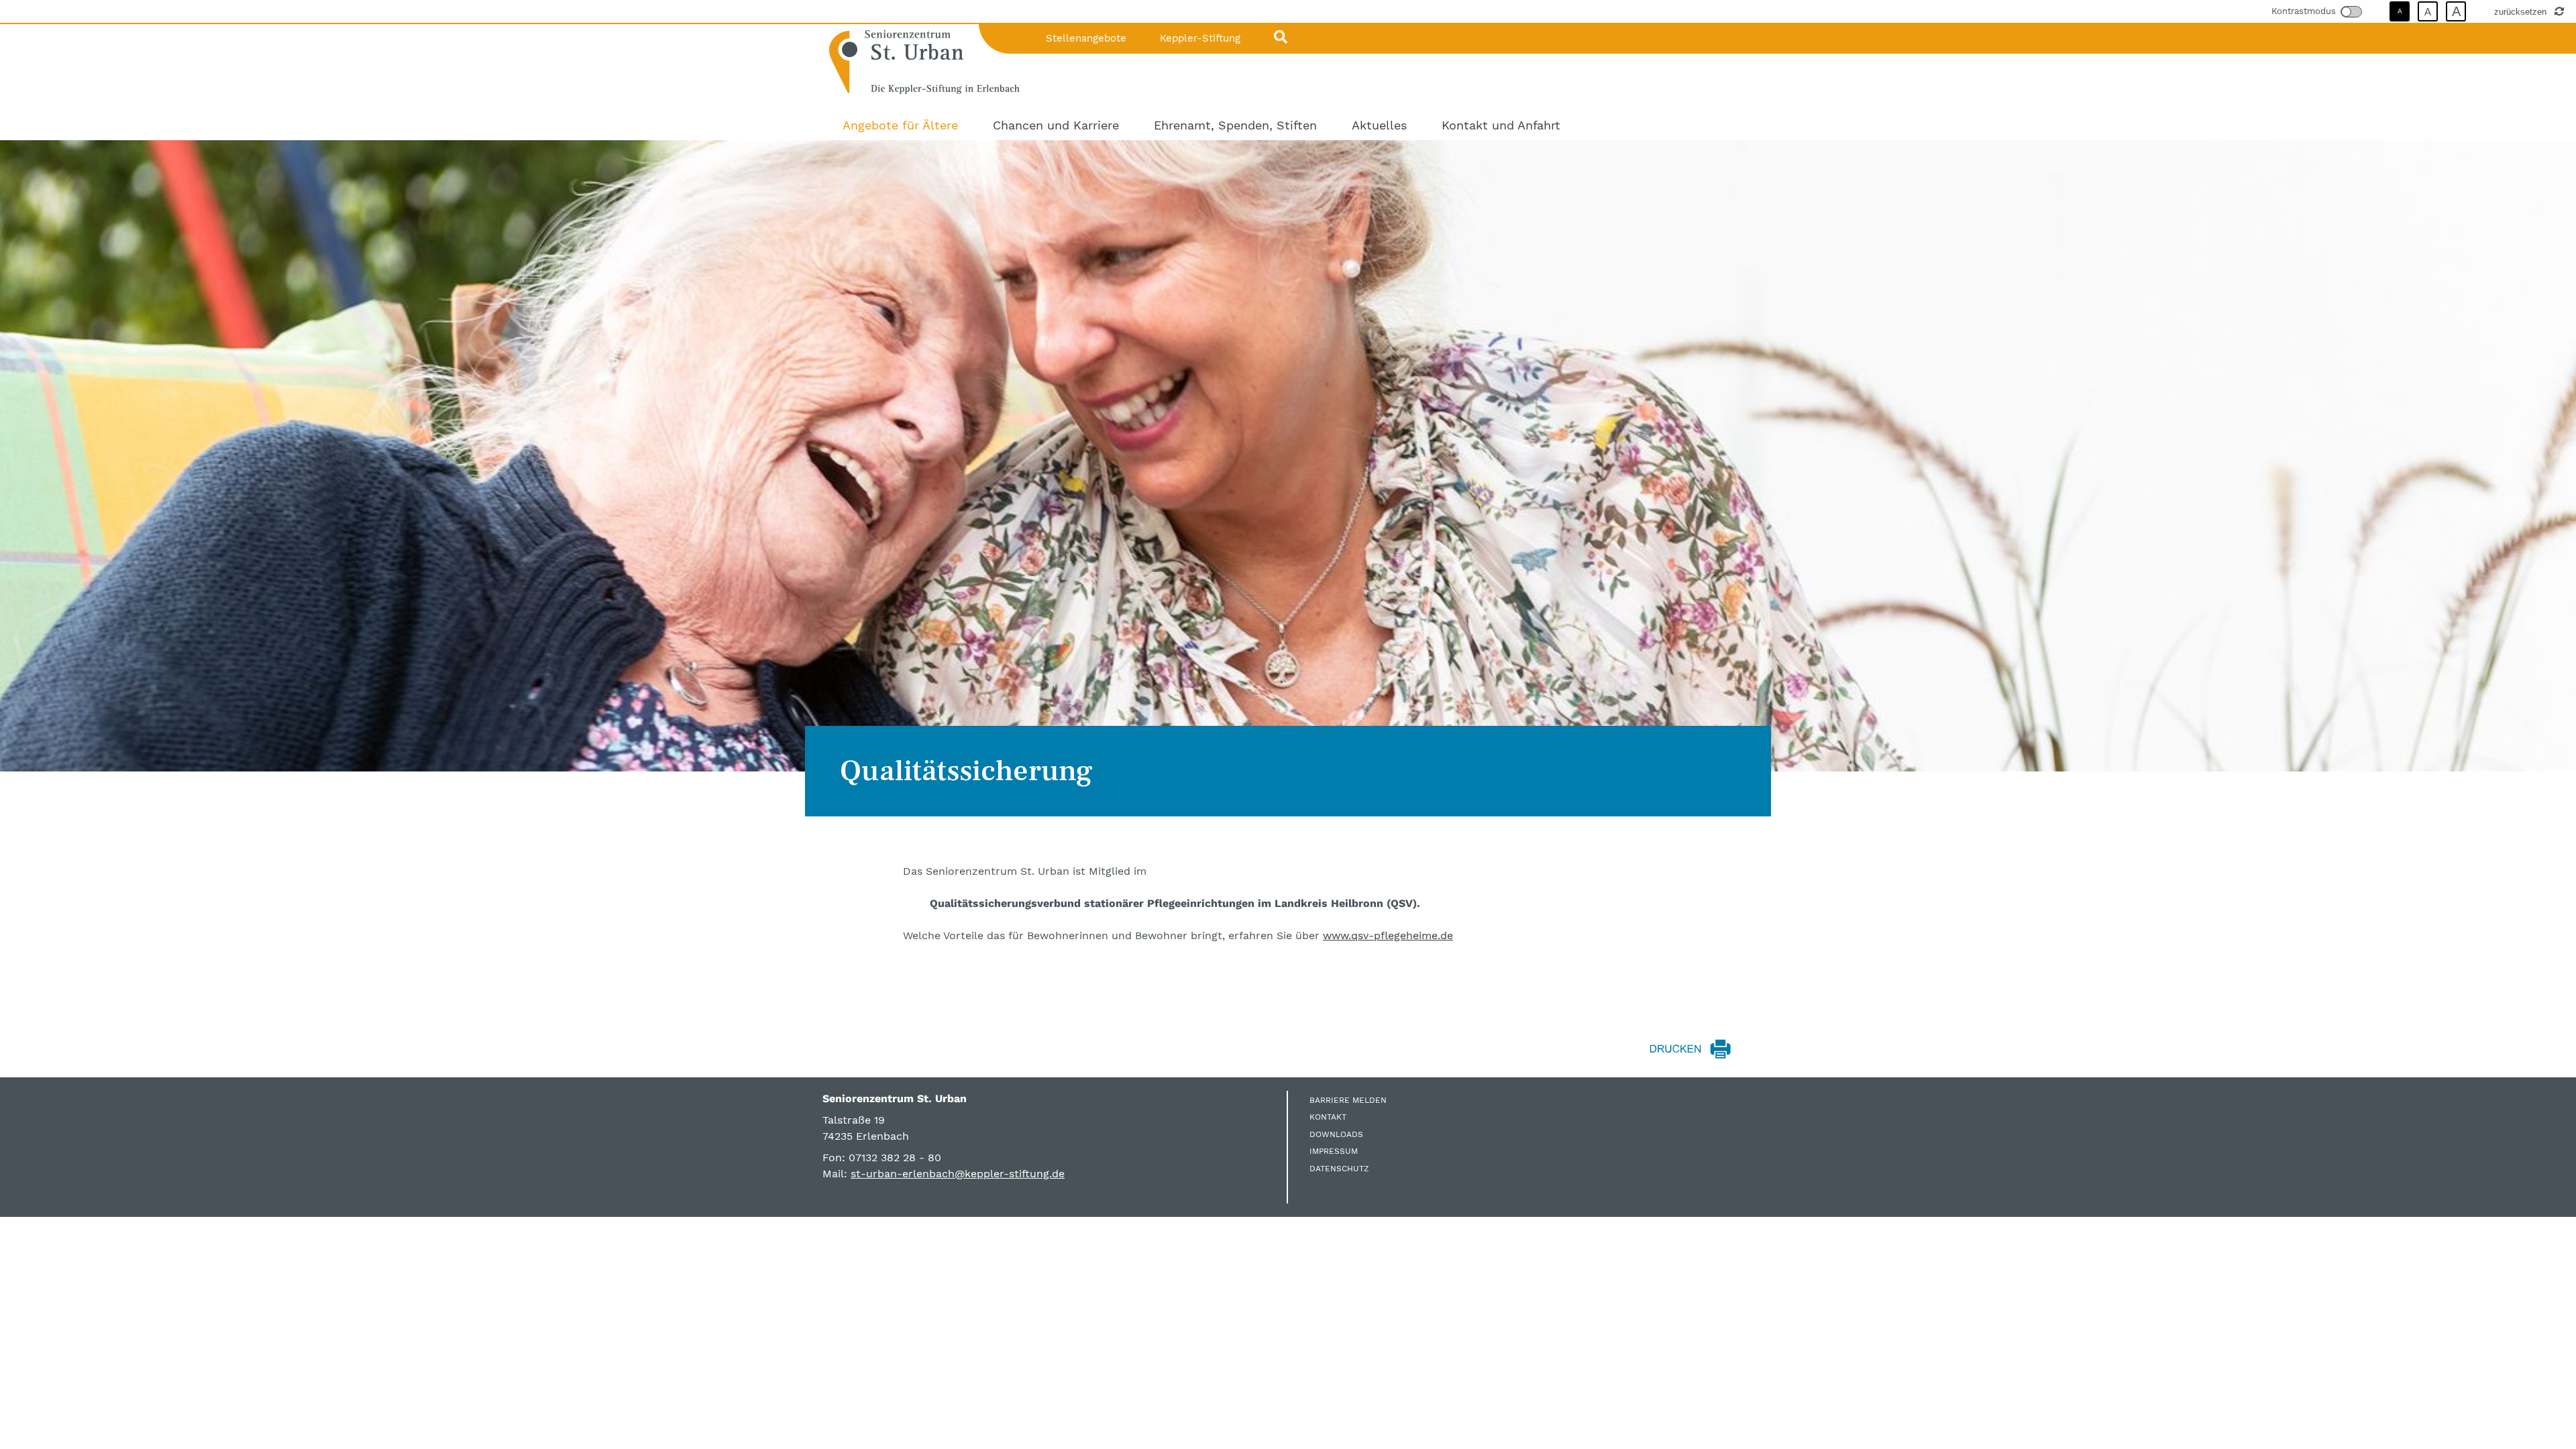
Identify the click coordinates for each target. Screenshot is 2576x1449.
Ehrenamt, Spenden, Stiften (1235, 125)
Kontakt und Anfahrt (1501, 125)
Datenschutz (1339, 1169)
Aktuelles (1379, 125)
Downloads (1336, 1134)
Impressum (1334, 1151)
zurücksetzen (2522, 11)
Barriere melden (1348, 1100)
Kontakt (1328, 1117)
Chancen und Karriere (1056, 125)
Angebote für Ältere (900, 125)
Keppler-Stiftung (1200, 38)
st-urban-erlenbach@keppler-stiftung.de (958, 1174)
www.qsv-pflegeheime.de (1388, 935)
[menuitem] (900, 125)
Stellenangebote (1086, 38)
